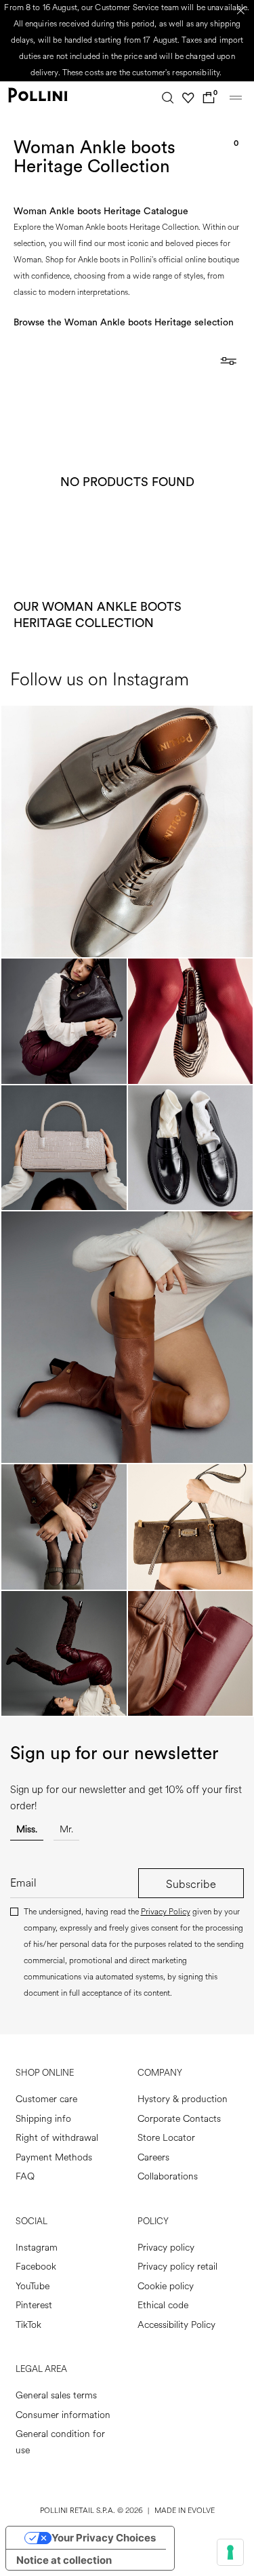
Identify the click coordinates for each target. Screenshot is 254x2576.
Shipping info (43, 2119)
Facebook (36, 2267)
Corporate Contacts (179, 2119)
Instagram (37, 2248)
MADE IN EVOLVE (185, 2511)
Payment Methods (54, 2157)
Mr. (66, 1829)
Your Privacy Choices (104, 2538)
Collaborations (168, 2176)
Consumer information (63, 2415)
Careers (153, 2157)
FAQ (25, 2176)
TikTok (28, 2325)
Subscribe (191, 1884)
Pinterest (34, 2305)
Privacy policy (166, 2248)
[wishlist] (188, 98)
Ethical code (163, 2305)
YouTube (33, 2286)
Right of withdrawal (57, 2138)
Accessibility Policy (176, 2325)
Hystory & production (183, 2099)
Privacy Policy (166, 1912)
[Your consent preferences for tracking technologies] (230, 2552)
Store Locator (166, 2138)
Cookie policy (166, 2286)
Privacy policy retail (177, 2267)
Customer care (46, 2099)
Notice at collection (64, 2560)
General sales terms (56, 2395)
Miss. (27, 1829)
